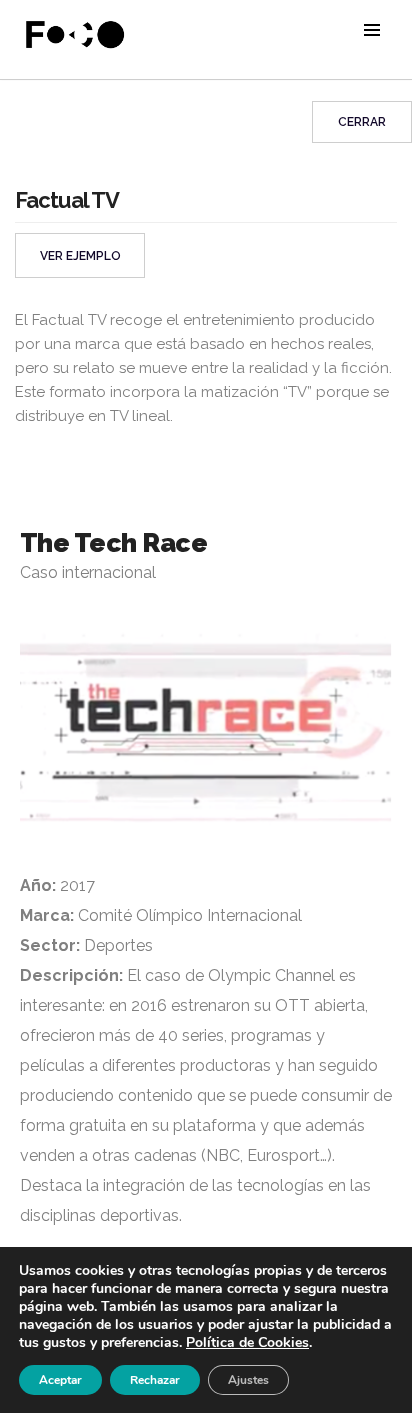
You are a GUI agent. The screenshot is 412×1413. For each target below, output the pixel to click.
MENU (372, 30)
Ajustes (248, 1380)
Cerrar (362, 122)
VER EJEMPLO (80, 256)
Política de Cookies (247, 1342)
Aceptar (60, 1380)
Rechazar (155, 1380)
